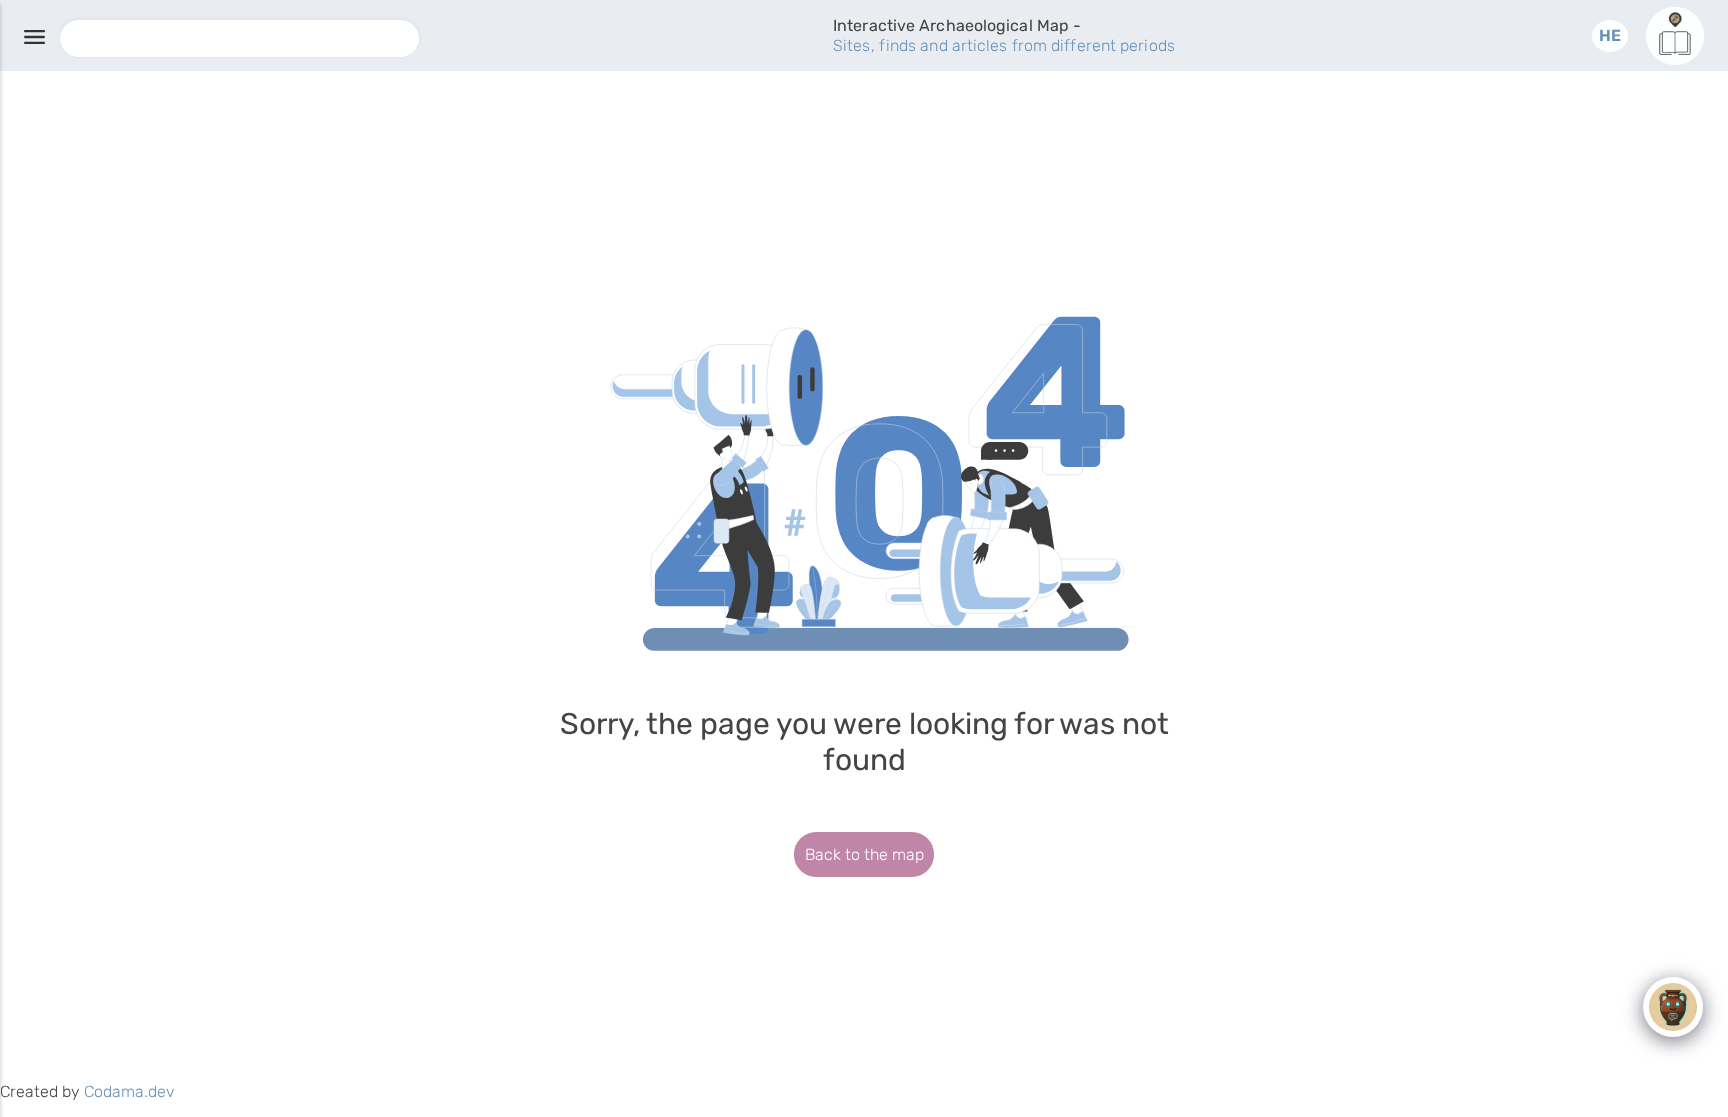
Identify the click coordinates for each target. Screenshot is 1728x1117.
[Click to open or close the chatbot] (1673, 1007)
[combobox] (239, 38)
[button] (1610, 35)
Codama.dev (129, 1091)
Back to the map (864, 854)
